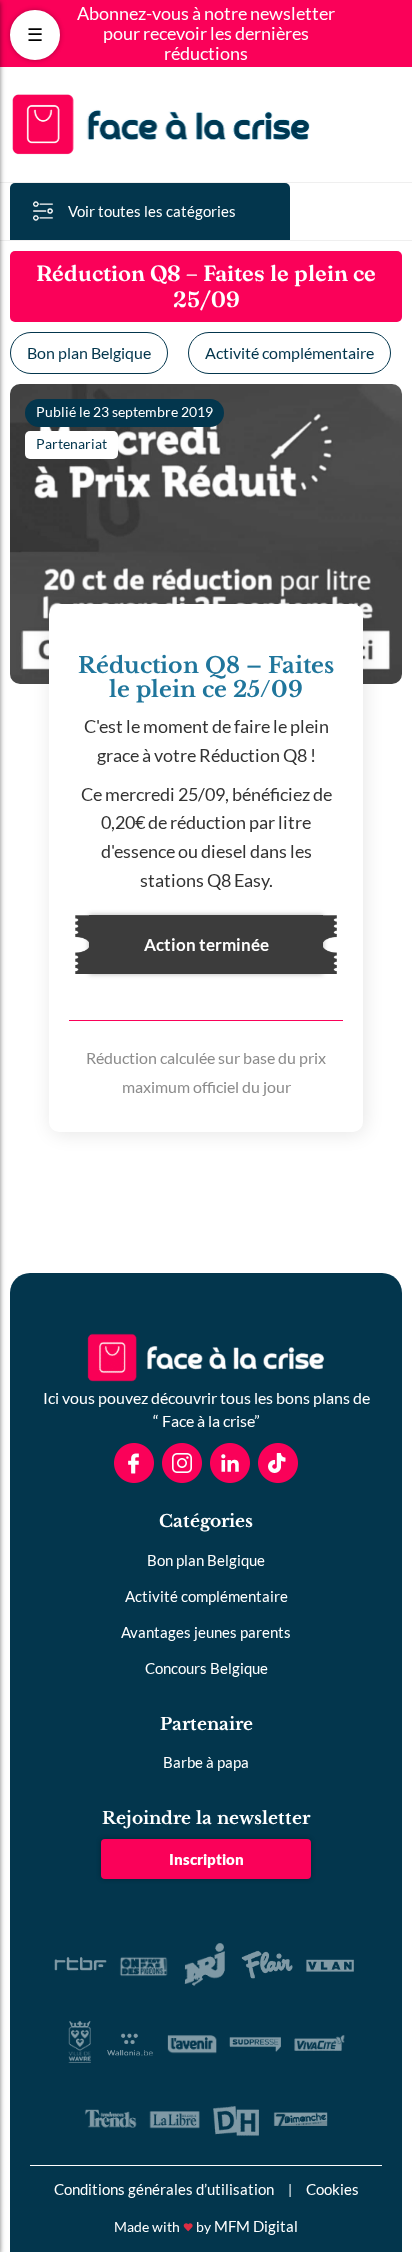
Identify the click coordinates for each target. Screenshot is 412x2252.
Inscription (206, 1859)
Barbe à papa (206, 1762)
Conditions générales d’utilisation (164, 2189)
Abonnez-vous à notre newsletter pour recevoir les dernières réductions (206, 33)
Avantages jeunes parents (206, 1632)
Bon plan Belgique (89, 352)
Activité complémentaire (289, 352)
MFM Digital (256, 2226)
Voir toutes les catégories (152, 211)
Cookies (332, 2189)
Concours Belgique (206, 1668)
